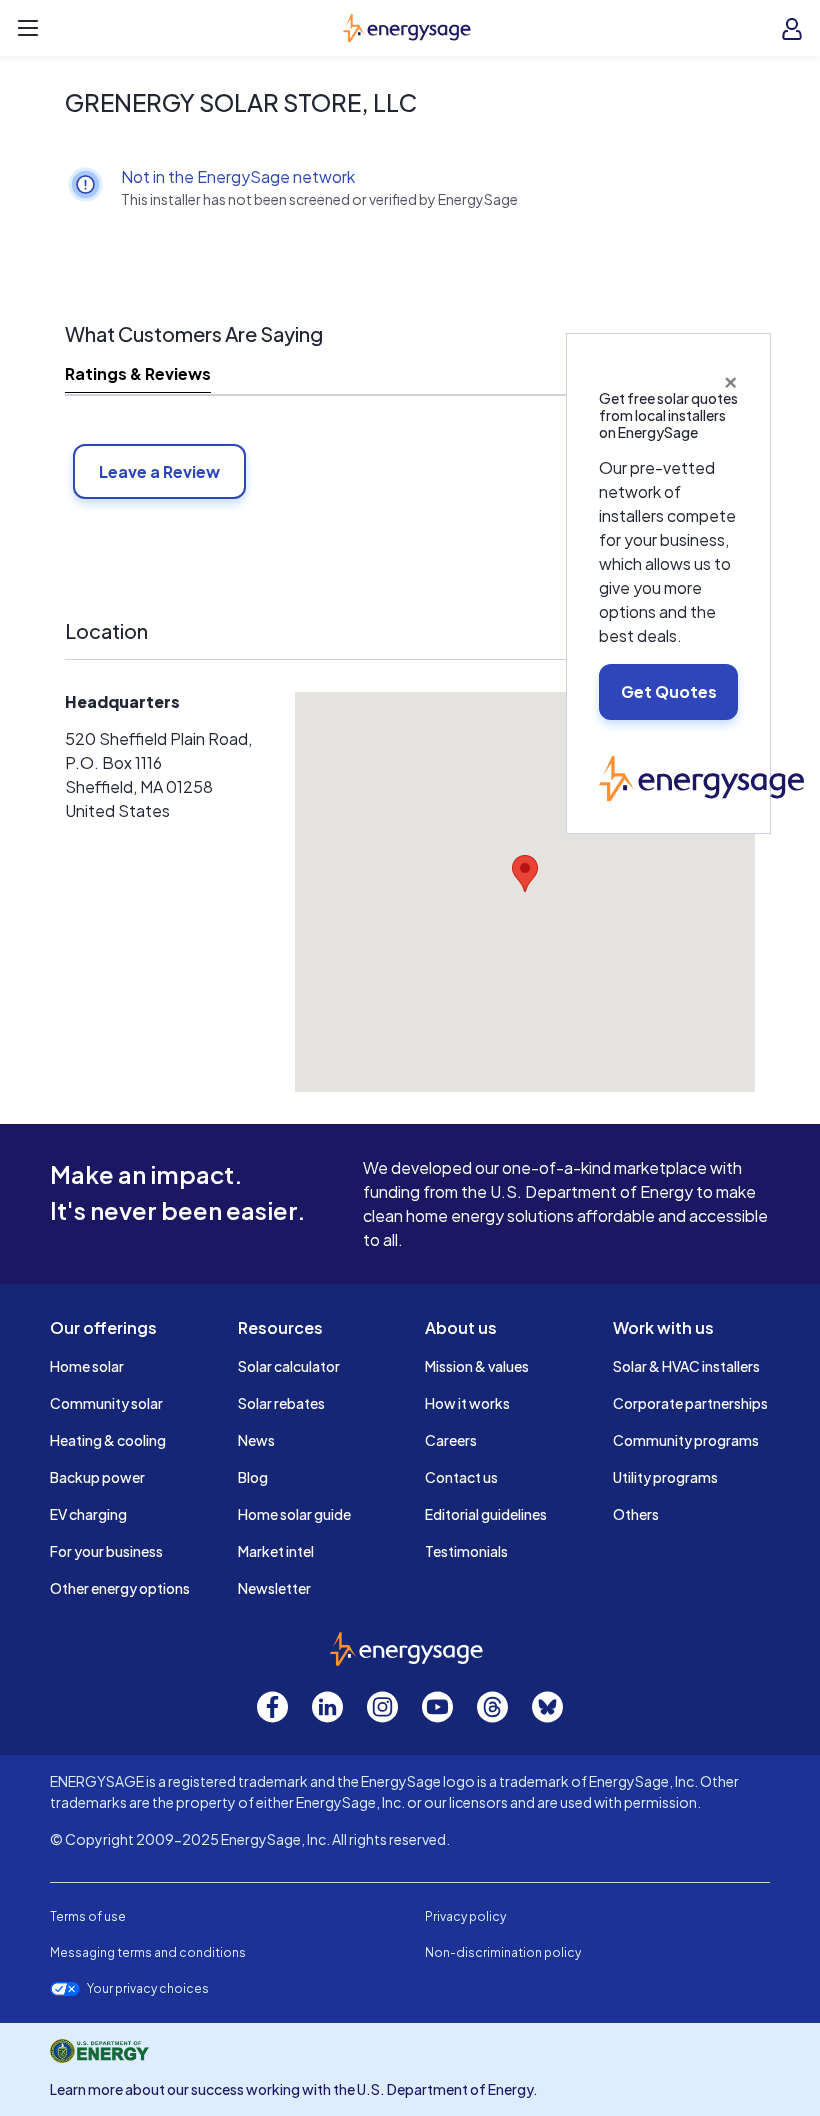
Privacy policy (465, 1916)
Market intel (276, 1551)
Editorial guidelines (486, 1514)
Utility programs (665, 1477)
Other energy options (120, 1588)
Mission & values (477, 1366)
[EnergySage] (701, 775)
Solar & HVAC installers (686, 1366)
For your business (106, 1551)
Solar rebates (281, 1403)
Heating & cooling (108, 1440)
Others (636, 1514)
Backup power (97, 1477)
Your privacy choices (148, 1989)
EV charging (88, 1514)
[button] (525, 873)
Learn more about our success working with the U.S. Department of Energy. (294, 2089)
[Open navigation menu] (28, 28)
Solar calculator (289, 1366)
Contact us (461, 1477)
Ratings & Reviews (138, 373)
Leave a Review (159, 471)
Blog (253, 1477)
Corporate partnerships (690, 1403)
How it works (467, 1403)
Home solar (87, 1366)
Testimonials (466, 1551)
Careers (451, 1440)
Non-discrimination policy (503, 1952)
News (256, 1440)
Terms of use (88, 1916)
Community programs (686, 1440)
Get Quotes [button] (669, 691)
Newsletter (274, 1588)
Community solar (106, 1403)
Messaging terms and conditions (148, 1952)
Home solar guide (294, 1514)
